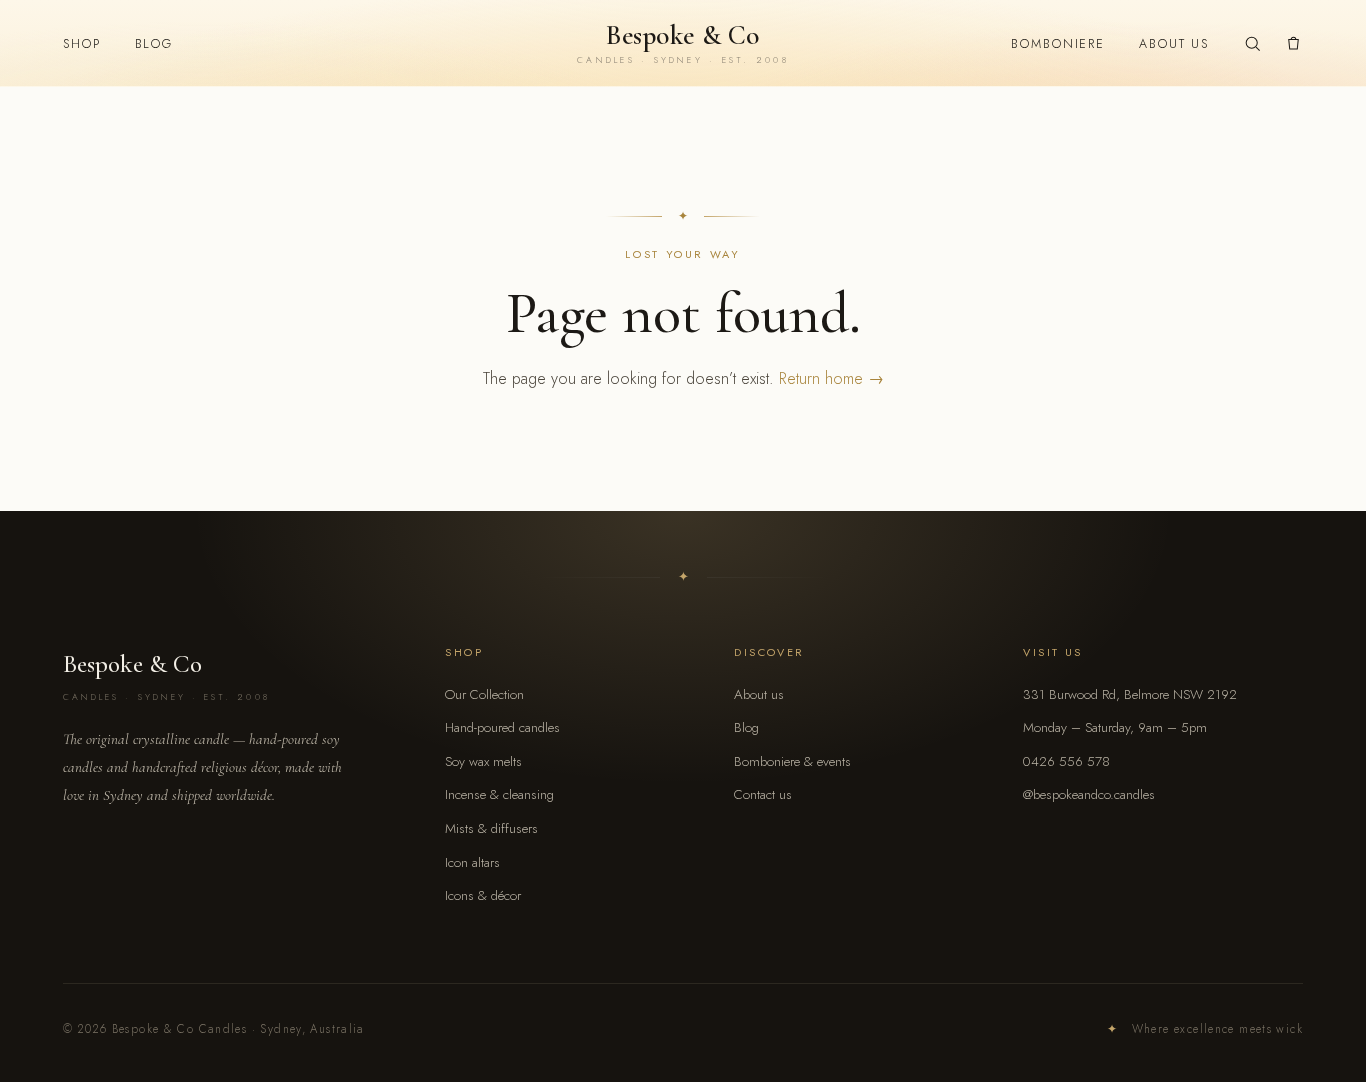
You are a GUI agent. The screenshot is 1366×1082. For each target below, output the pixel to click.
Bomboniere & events (792, 761)
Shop (82, 44)
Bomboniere (1058, 44)
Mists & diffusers (491, 828)
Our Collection (484, 694)
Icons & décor (483, 895)
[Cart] (1293, 43)
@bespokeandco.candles (1089, 794)
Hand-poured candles (502, 727)
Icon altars (472, 862)
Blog (154, 44)
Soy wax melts (483, 761)
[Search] (1252, 43)
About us (1174, 44)
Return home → (831, 378)
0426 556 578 (1066, 761)
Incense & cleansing (499, 794)
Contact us (763, 794)
